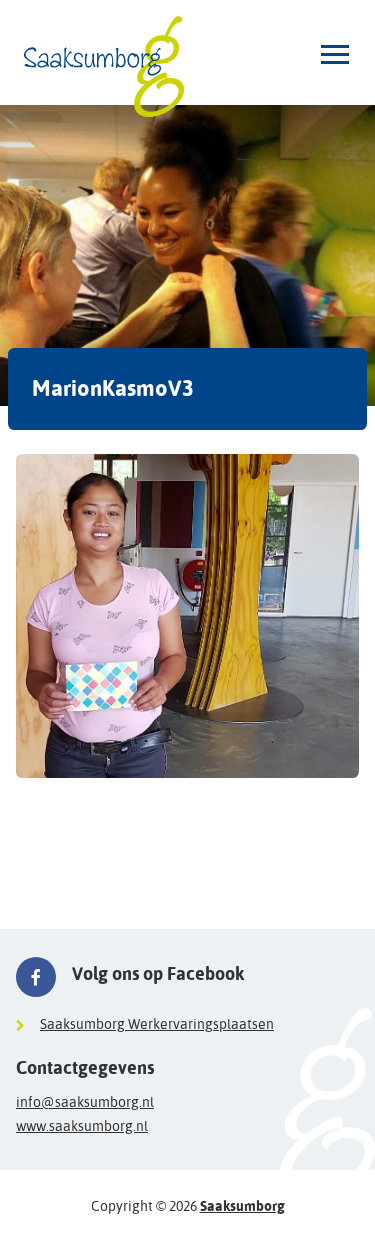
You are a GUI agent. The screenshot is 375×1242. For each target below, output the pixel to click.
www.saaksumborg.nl (82, 1126)
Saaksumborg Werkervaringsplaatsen (157, 1024)
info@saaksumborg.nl (85, 1102)
